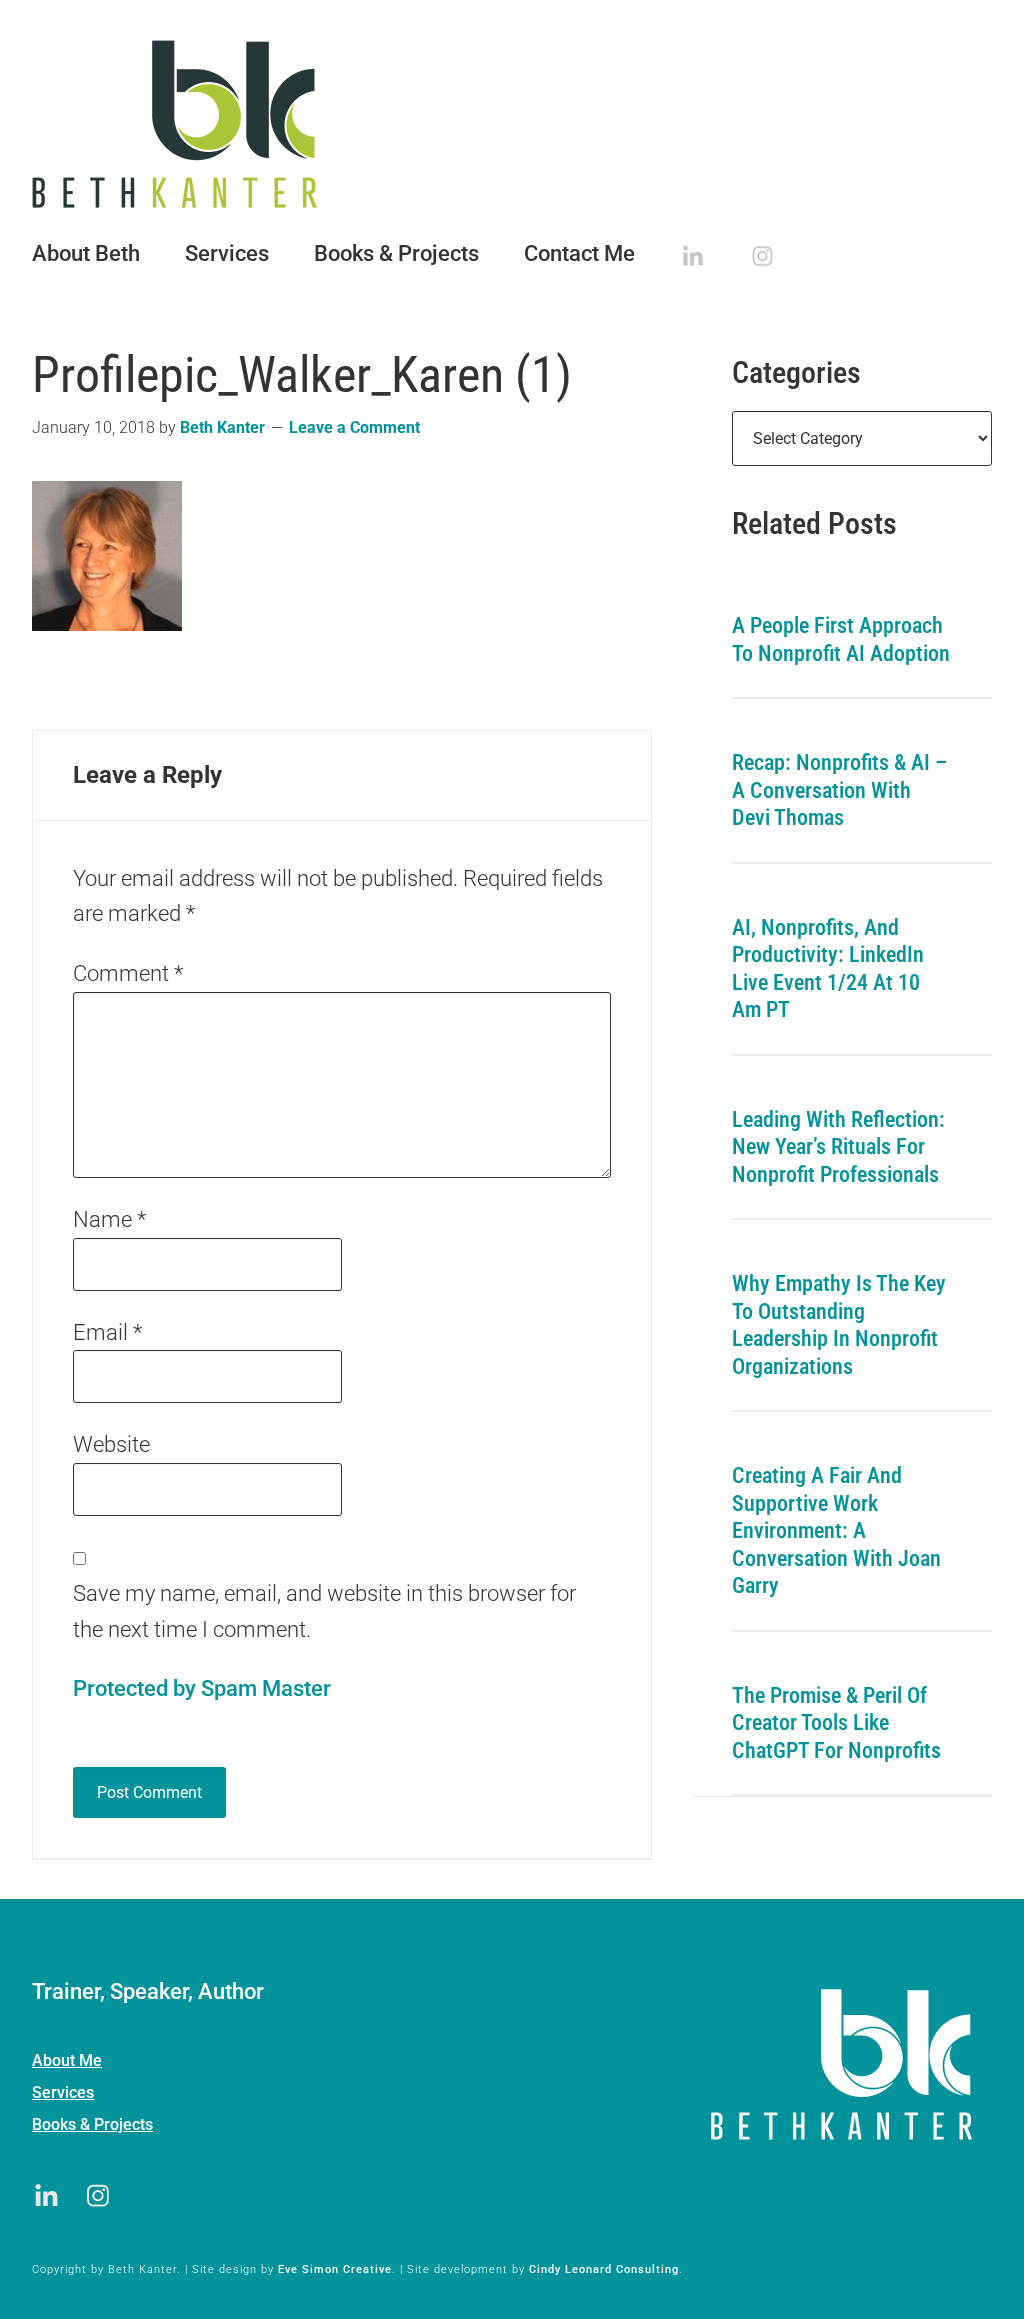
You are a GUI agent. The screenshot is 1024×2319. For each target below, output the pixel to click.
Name (109, 1219)
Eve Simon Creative (335, 2269)
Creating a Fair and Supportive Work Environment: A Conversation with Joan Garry (836, 1530)
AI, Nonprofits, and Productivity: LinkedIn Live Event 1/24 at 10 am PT (828, 969)
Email (107, 1332)
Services (63, 2092)
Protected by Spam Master (202, 1688)
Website (111, 1444)
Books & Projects (92, 2124)
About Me (67, 2060)
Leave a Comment (354, 427)
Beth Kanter (512, 124)
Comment (128, 973)
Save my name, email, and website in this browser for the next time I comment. (324, 1611)
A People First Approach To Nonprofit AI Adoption (841, 639)
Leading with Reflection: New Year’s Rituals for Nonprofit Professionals (838, 1147)
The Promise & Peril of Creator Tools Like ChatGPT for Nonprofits (836, 1723)
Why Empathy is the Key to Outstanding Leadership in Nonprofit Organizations (839, 1325)
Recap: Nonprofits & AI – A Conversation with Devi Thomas (839, 790)
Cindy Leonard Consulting (604, 2269)
